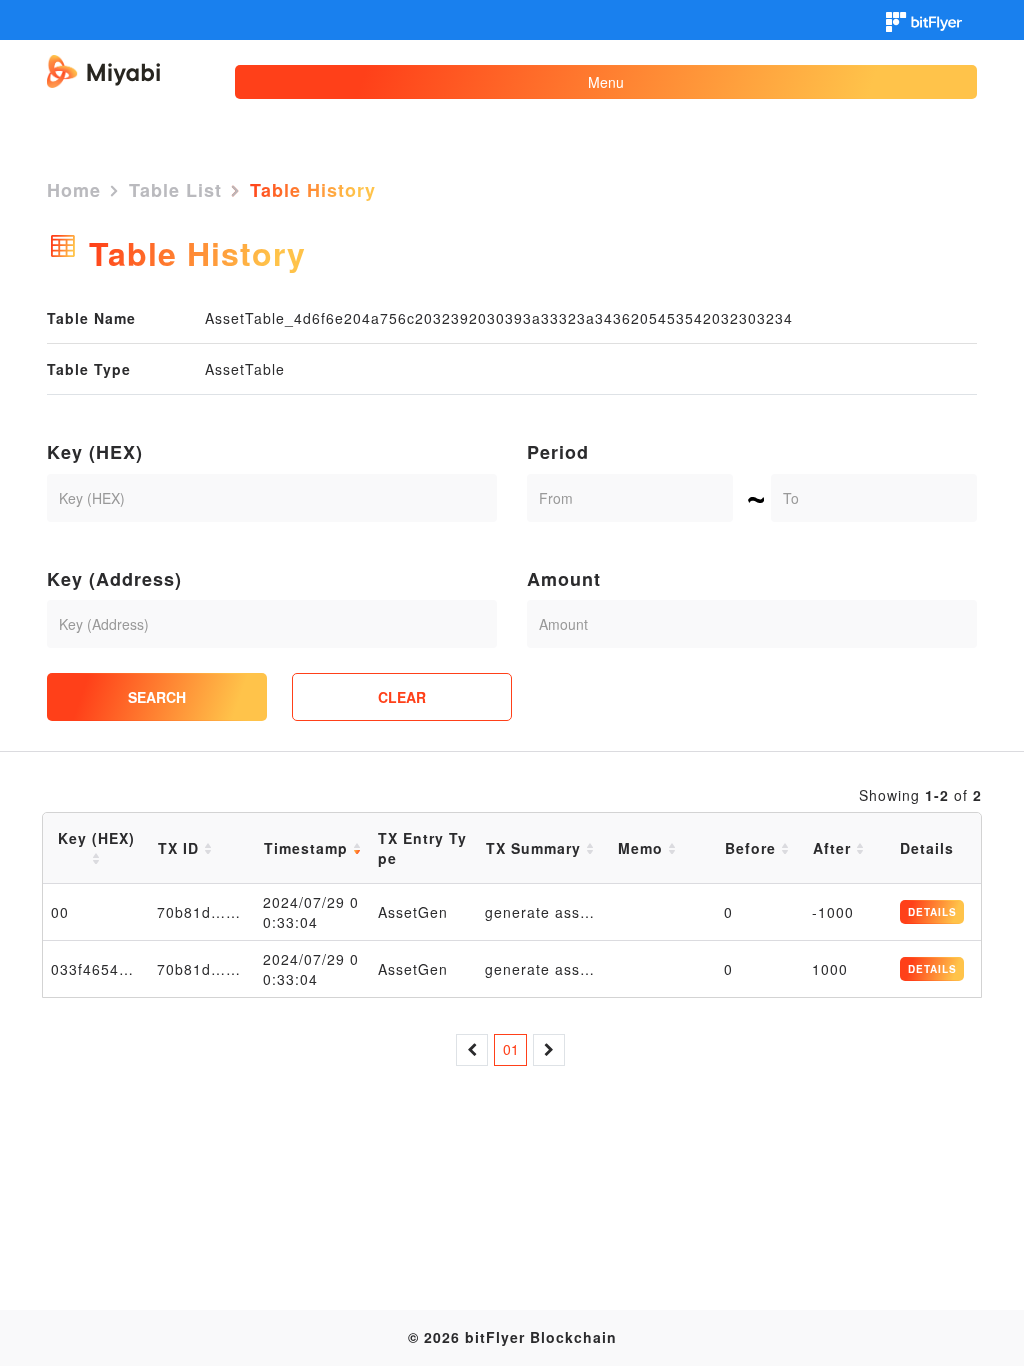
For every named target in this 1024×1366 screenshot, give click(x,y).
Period (558, 452)
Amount (564, 579)
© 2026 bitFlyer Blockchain (512, 1337)
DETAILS (932, 912)
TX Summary (536, 848)
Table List (175, 190)
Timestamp (308, 848)
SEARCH (157, 697)
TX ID (181, 848)
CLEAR (402, 697)
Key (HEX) (95, 452)
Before (753, 848)
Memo (643, 848)
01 (511, 1049)
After (834, 848)
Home (74, 190)
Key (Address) (114, 579)
